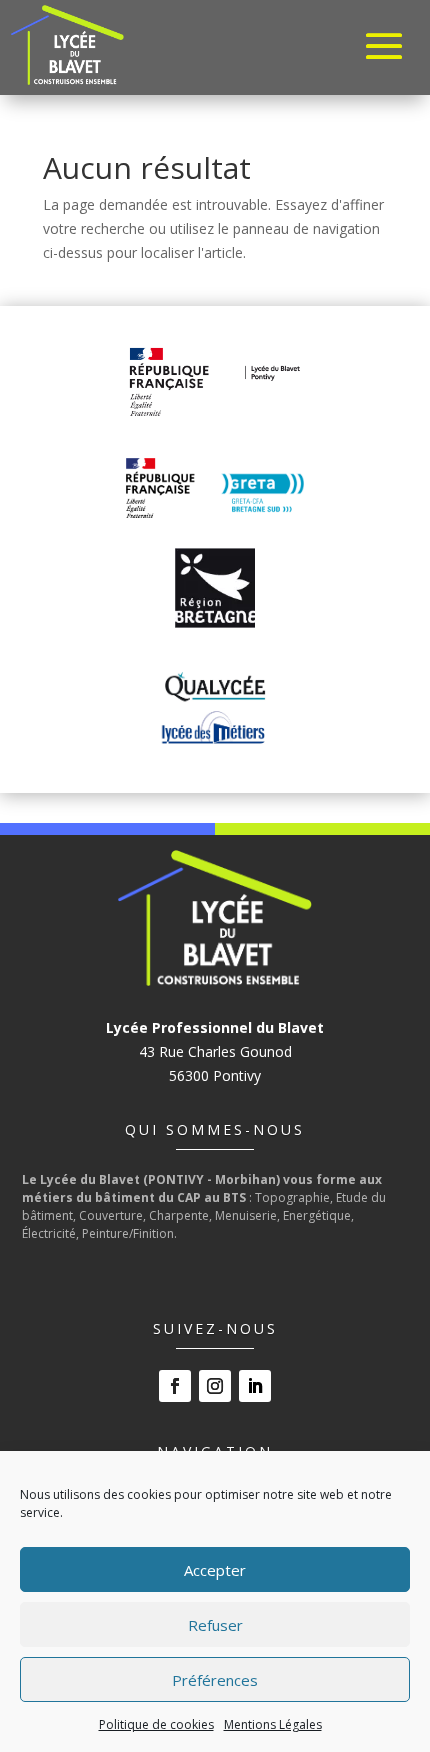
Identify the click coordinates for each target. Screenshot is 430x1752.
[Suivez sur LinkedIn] (255, 1386)
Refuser (215, 1625)
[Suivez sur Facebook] (175, 1386)
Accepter (215, 1570)
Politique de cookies (156, 1724)
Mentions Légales (273, 1724)
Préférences (215, 1680)
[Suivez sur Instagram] (215, 1386)
